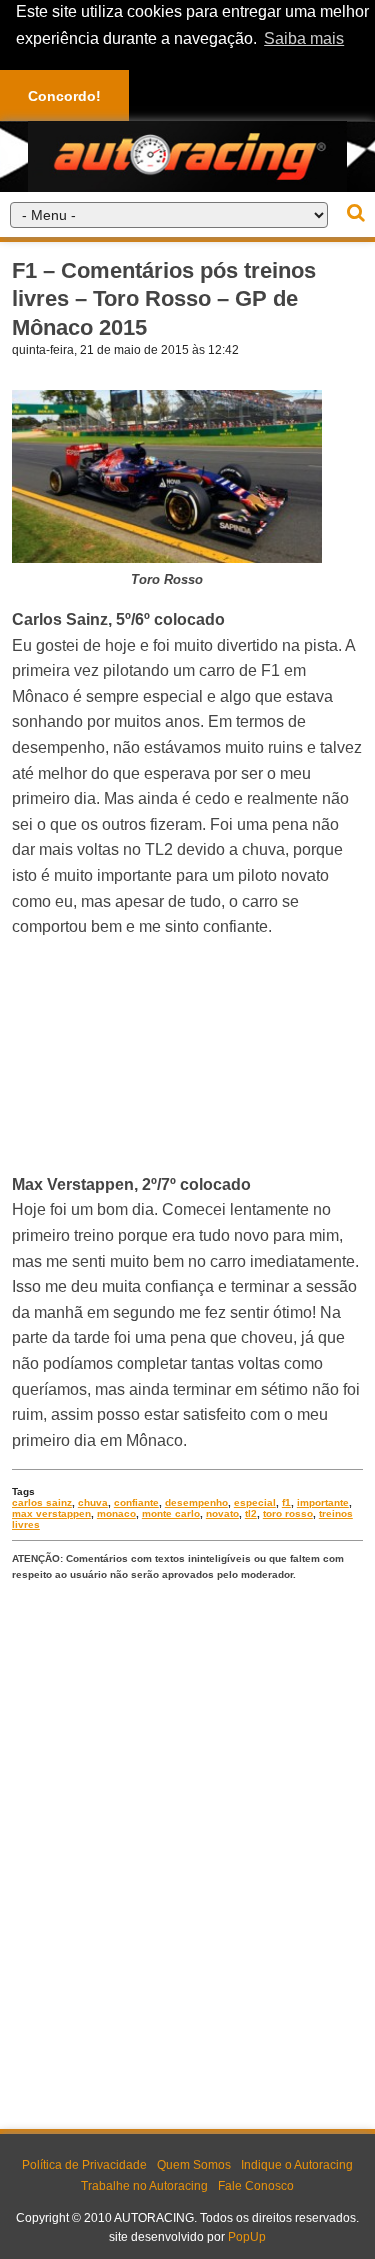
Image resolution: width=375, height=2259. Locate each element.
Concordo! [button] (64, 96)
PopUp (247, 2237)
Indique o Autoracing (297, 2165)
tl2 (251, 1513)
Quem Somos (194, 2165)
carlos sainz (42, 1502)
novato (222, 1513)
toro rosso (288, 1513)
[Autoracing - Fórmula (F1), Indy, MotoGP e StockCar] (187, 155)
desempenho (196, 1502)
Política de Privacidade (84, 2165)
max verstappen (51, 1513)
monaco (116, 1513)
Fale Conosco (256, 2186)
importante (323, 1502)
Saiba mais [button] (304, 38)
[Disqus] (187, 1851)
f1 (286, 1502)
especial (255, 1502)
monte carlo (171, 1513)
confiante (136, 1502)
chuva (93, 1502)
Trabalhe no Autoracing (144, 2186)
